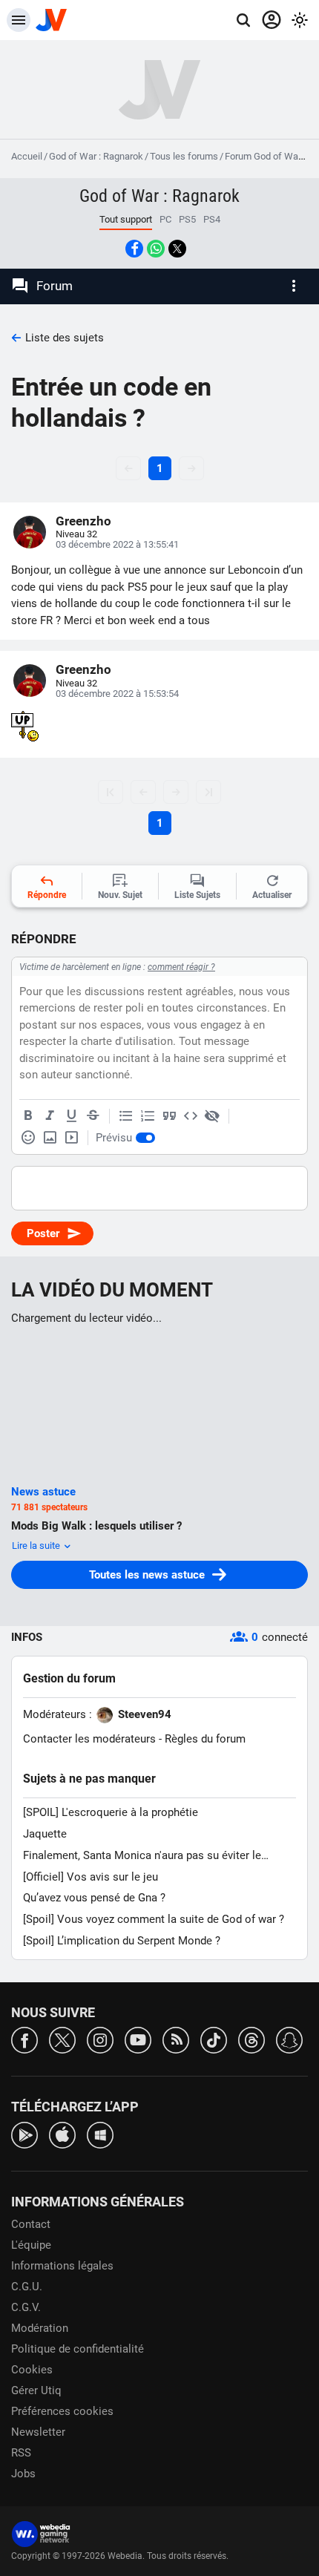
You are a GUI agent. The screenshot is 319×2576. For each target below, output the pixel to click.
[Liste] (126, 1116)
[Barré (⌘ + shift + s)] (93, 1116)
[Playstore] (24, 2134)
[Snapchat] (289, 2039)
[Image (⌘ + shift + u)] (50, 1138)
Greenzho (83, 521)
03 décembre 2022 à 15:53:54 (117, 694)
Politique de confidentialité (78, 2349)
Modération (40, 2328)
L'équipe (31, 2245)
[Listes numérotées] (148, 1116)
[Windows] (100, 2134)
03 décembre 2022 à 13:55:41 (117, 544)
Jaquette (45, 1834)
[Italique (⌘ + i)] (50, 1116)
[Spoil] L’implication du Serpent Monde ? (122, 1941)
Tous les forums (184, 156)
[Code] (191, 1116)
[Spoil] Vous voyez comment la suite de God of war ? (154, 1919)
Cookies (32, 2370)
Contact (31, 2224)
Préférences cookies (62, 2411)
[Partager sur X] (177, 249)
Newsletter (38, 2432)
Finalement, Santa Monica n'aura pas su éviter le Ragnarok (142, 1856)
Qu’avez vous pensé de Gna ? (94, 1898)
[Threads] (251, 2039)
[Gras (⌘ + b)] (28, 1116)
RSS (21, 2453)
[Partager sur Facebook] (134, 249)
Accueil (27, 156)
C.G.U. (27, 2287)
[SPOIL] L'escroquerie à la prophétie (111, 1812)
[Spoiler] (212, 1116)
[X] (62, 2039)
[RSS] (176, 2039)
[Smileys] (28, 1138)
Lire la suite (37, 1546)
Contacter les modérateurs (89, 1739)
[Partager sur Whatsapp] (156, 249)
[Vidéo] (71, 1138)
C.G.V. (26, 2307)
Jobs (23, 2474)
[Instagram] (100, 2039)
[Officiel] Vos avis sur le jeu (91, 1877)
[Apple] (62, 2134)
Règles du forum (205, 1739)
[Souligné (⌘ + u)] (71, 1116)
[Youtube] (138, 2039)
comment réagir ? (181, 967)
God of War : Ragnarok (96, 156)
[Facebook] (24, 2039)
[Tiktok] (214, 2039)
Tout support (126, 219)
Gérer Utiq (36, 2390)
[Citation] (169, 1116)
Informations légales (62, 2266)
